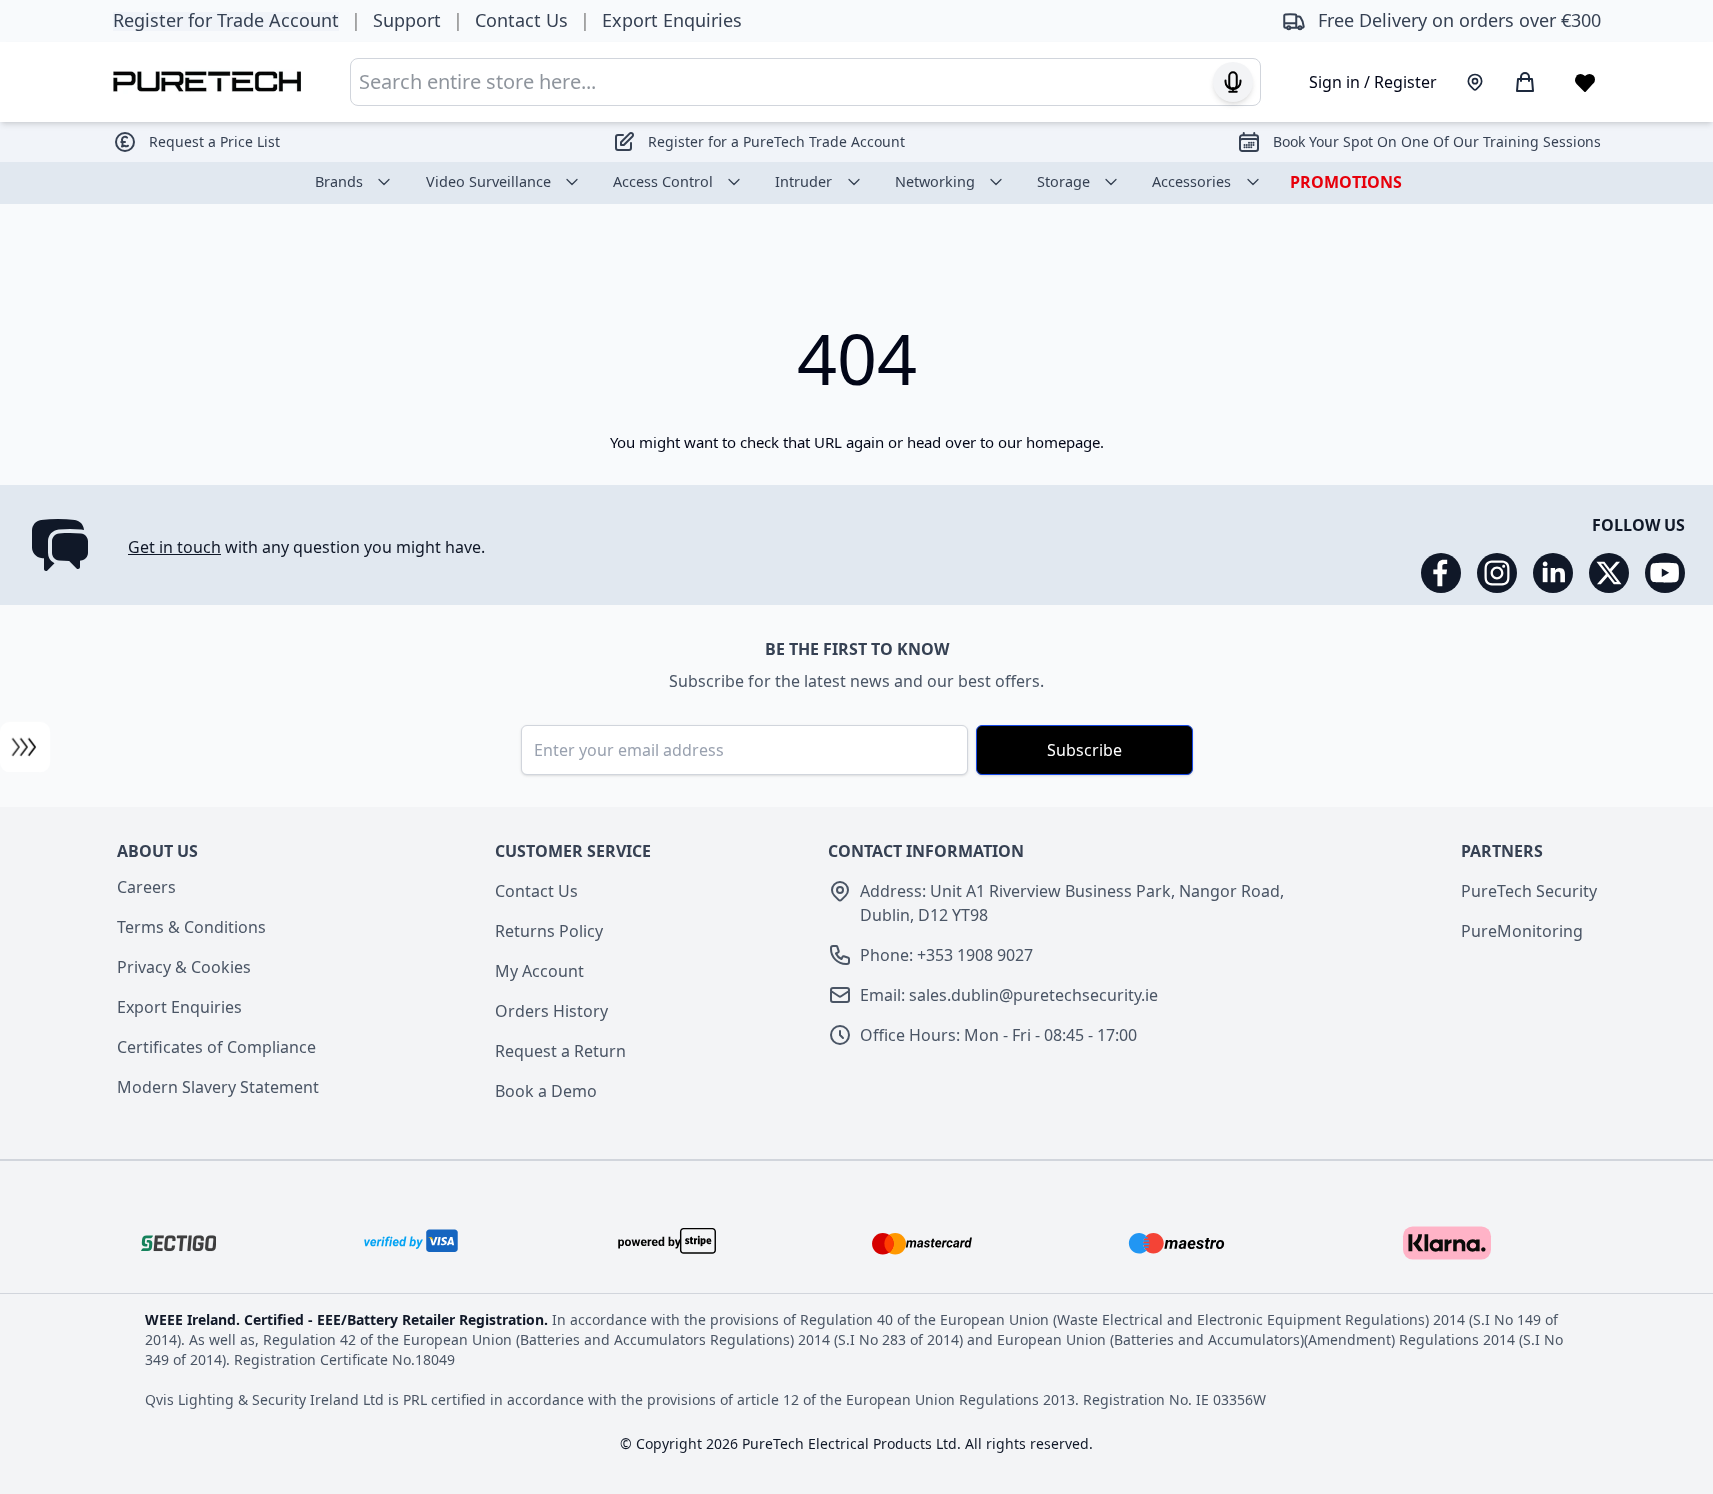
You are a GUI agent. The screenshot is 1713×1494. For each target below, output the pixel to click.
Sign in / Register (1373, 82)
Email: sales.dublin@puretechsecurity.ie (1009, 995)
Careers (146, 887)
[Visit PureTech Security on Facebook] (1441, 573)
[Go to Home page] (207, 81)
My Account (539, 971)
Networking (935, 181)
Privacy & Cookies (184, 967)
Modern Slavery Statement (218, 1087)
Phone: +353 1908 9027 (946, 955)
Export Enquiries (179, 1007)
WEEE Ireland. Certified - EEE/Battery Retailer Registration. (348, 1319)
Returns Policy (549, 931)
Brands (339, 181)
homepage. (1065, 442)
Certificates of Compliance (216, 1047)
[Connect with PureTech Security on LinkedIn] (1553, 573)
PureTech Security (1529, 891)
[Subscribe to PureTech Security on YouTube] (1665, 573)
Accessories (1191, 181)
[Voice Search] (1233, 82)
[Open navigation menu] (25, 747)
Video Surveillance (488, 181)
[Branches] (1475, 82)
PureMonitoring (1522, 931)
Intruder (803, 181)
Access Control (663, 181)
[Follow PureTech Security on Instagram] (1497, 573)
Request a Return (560, 1051)
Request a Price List (214, 141)
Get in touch (174, 547)
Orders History (551, 1011)
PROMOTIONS (1346, 182)
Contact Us (536, 891)
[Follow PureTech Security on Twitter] (1609, 573)
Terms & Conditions (191, 927)
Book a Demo (546, 1091)
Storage (1063, 181)
